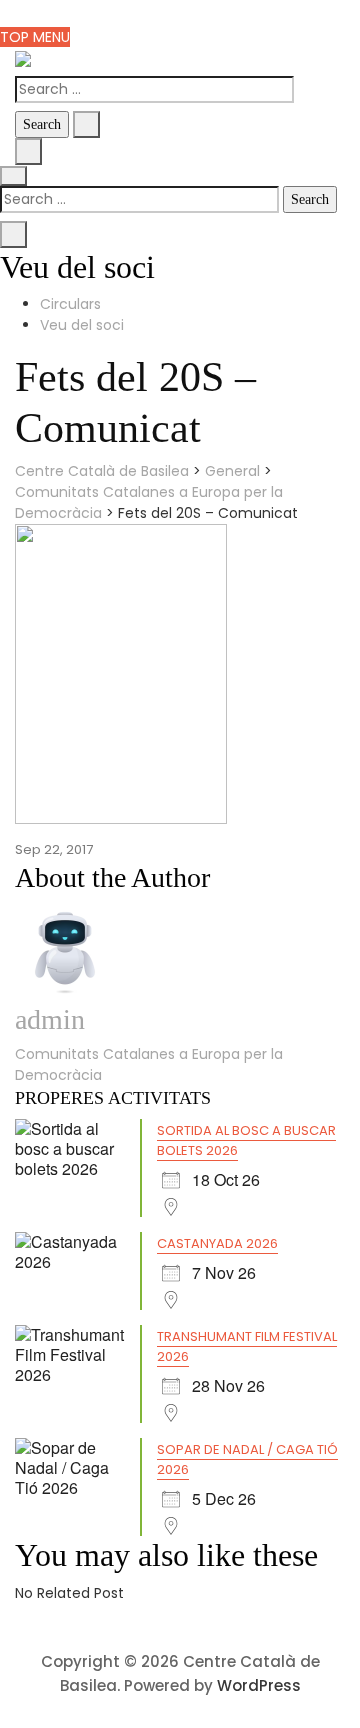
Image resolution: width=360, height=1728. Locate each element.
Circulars (70, 304)
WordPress (259, 1685)
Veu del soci (82, 325)
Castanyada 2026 (217, 1243)
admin (50, 1019)
